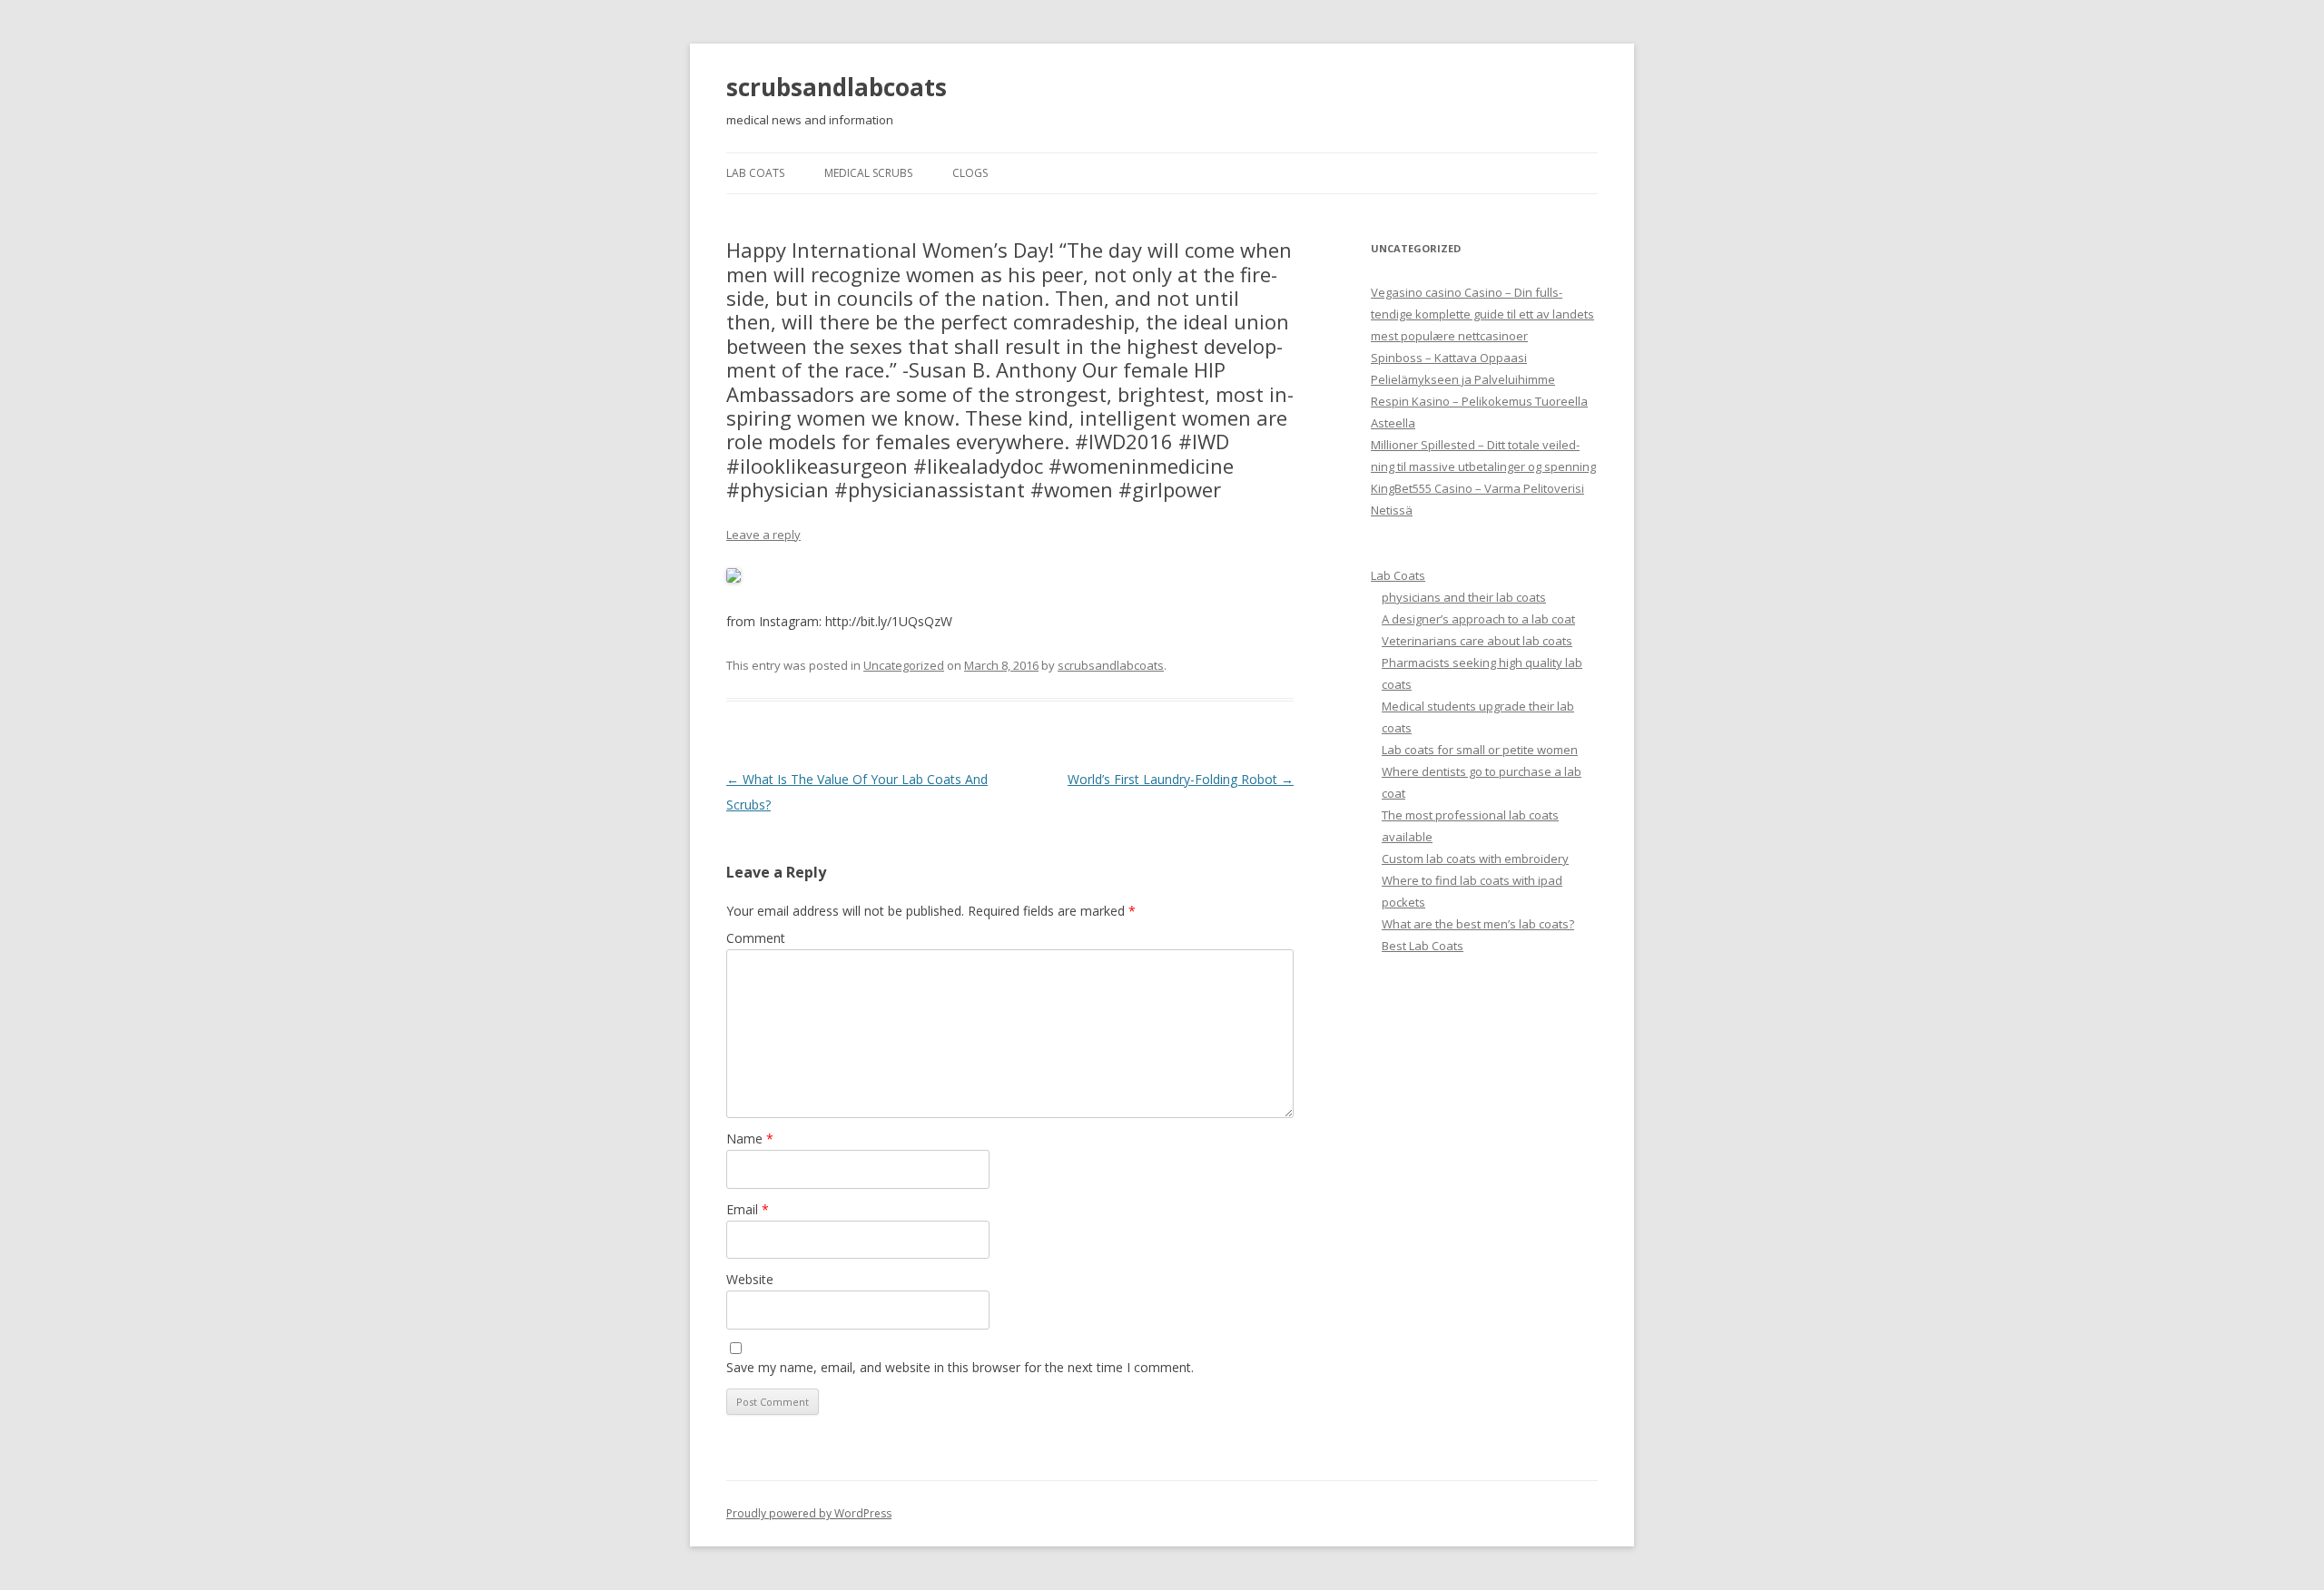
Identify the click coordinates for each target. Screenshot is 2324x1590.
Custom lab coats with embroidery (1475, 859)
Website (750, 1279)
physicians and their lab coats (1464, 597)
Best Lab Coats (1423, 946)
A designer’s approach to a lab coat (1478, 619)
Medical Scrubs (868, 173)
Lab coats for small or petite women (1480, 750)
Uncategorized (904, 665)
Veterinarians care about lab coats (1477, 641)
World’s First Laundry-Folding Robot (1181, 779)
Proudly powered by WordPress (809, 1513)
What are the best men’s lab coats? (1478, 924)
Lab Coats (755, 173)
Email (748, 1209)
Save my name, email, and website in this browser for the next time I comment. (960, 1367)
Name (750, 1139)
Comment (756, 938)
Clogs (970, 173)
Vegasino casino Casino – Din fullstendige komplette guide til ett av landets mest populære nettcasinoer (1482, 314)
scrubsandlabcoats (837, 87)
